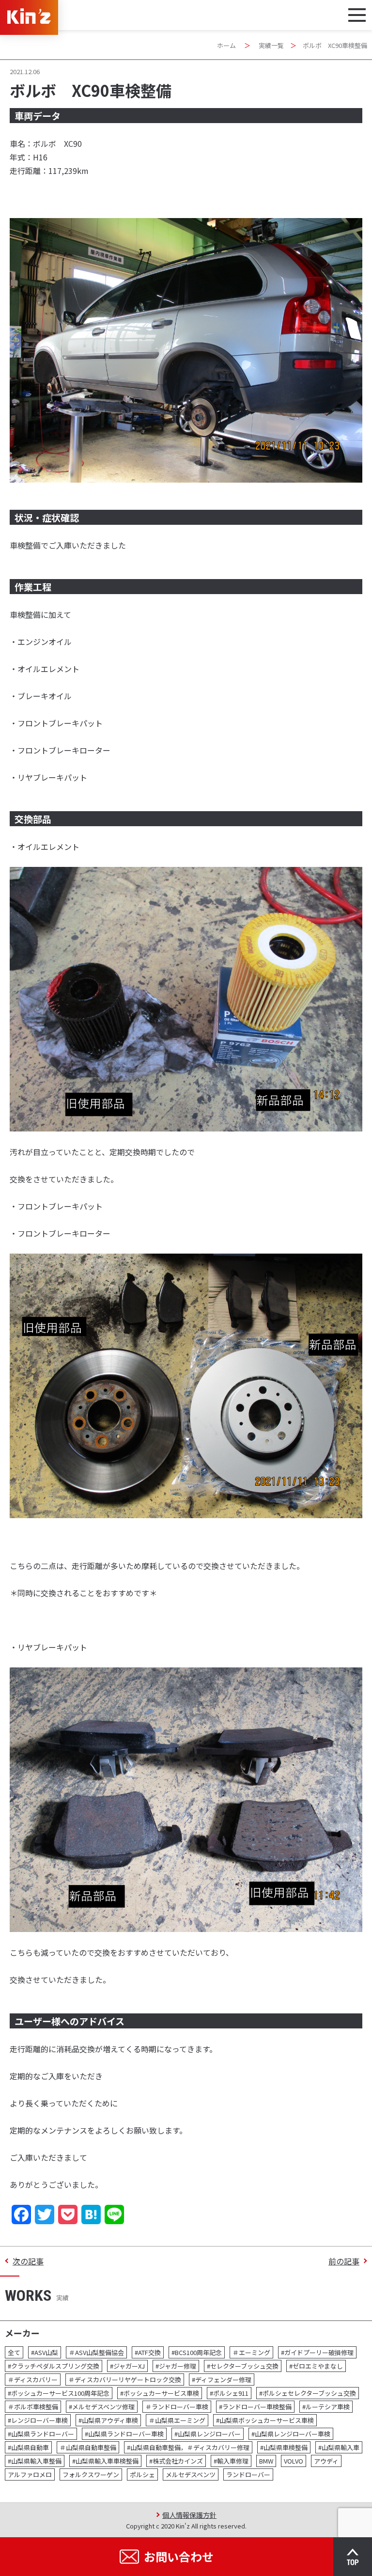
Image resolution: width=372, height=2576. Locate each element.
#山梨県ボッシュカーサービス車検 (265, 2420)
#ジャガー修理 (176, 2366)
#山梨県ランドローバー (41, 2434)
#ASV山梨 (45, 2352)
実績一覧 (271, 45)
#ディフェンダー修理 (222, 2380)
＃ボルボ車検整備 (33, 2407)
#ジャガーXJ (127, 2366)
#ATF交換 (148, 2352)
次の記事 (28, 2261)
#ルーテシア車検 (326, 2407)
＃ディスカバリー (33, 2380)
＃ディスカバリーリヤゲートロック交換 (125, 2380)
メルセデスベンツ (191, 2474)
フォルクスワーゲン (91, 2474)
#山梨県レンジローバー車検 (291, 2434)
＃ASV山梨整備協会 (96, 2352)
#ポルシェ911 (229, 2393)
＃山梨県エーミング (177, 2420)
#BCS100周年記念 (197, 2352)
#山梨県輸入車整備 (35, 2461)
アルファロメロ (30, 2474)
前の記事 (344, 2261)
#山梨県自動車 (28, 2447)
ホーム (226, 45)
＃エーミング (251, 2352)
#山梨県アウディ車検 (108, 2420)
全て (14, 2352)
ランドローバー (248, 2474)
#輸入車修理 (231, 2461)
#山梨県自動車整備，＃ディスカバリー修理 (188, 2447)
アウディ (326, 2461)
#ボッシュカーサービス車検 (160, 2393)
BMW (266, 2461)
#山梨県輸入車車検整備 (105, 2461)
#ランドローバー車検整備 (255, 2407)
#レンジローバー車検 (38, 2420)
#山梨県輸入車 (339, 2447)
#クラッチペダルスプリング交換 (54, 2366)
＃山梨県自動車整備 (88, 2447)
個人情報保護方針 (189, 2515)
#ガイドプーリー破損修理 (317, 2352)
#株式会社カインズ (176, 2461)
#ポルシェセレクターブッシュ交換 (308, 2393)
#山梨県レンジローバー (208, 2434)
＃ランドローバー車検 (177, 2407)
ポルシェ (142, 2474)
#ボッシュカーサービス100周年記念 (59, 2393)
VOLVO (294, 2461)
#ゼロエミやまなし (316, 2366)
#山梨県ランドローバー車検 (124, 2434)
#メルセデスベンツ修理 (102, 2407)
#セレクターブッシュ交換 (243, 2366)
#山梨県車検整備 (284, 2447)
